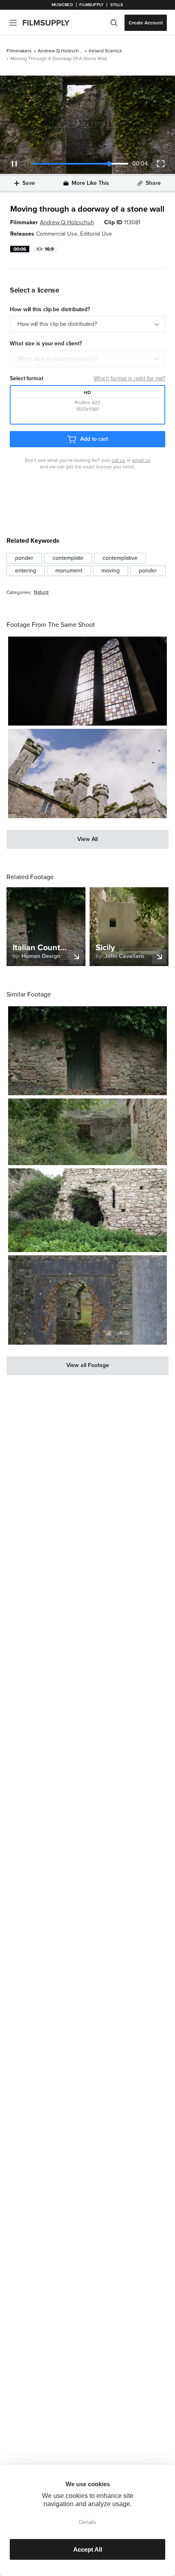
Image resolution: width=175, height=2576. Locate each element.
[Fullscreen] (161, 164)
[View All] (87, 839)
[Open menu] (13, 23)
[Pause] (14, 164)
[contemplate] (68, 558)
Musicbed (62, 5)
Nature (41, 592)
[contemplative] (120, 558)
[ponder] (24, 558)
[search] (114, 23)
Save (29, 183)
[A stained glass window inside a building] (87, 681)
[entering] (26, 571)
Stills (117, 5)
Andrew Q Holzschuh (60, 51)
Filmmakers (19, 51)
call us (118, 460)
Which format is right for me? (129, 378)
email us (141, 460)
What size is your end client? (58, 359)
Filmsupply (91, 5)
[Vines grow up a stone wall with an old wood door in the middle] (87, 1051)
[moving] (110, 571)
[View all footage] (87, 1366)
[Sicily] (87, 1132)
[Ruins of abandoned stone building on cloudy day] (87, 1210)
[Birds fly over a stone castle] (87, 773)
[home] (51, 23)
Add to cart (94, 439)
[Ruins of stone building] (87, 1300)
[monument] (69, 571)
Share (153, 183)
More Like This (90, 183)
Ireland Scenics (105, 51)
